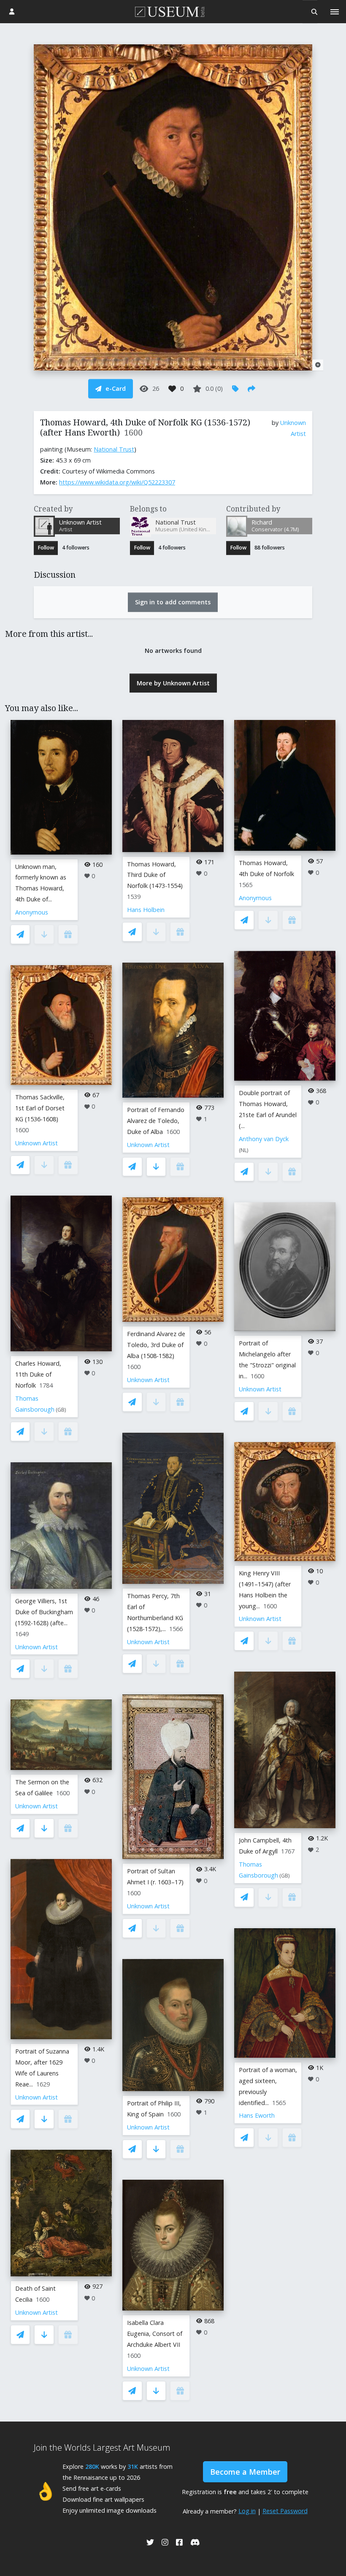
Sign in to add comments (173, 602)
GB (61, 1410)
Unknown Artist (36, 1143)
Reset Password (285, 2511)
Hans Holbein (146, 910)
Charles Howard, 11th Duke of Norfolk (38, 1374)
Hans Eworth (257, 2115)
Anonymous (32, 912)
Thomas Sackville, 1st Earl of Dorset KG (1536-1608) (40, 1108)
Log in (247, 2511)
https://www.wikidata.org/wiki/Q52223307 (117, 482)
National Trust (114, 449)
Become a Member (245, 2472)
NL (244, 1150)
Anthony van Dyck (264, 1139)
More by (173, 683)
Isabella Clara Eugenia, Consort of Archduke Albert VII (155, 2334)
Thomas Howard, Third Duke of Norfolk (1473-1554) (155, 875)
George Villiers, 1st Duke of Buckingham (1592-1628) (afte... (44, 1612)
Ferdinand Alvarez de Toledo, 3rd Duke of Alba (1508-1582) (156, 1345)
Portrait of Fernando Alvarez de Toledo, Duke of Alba (156, 1121)
